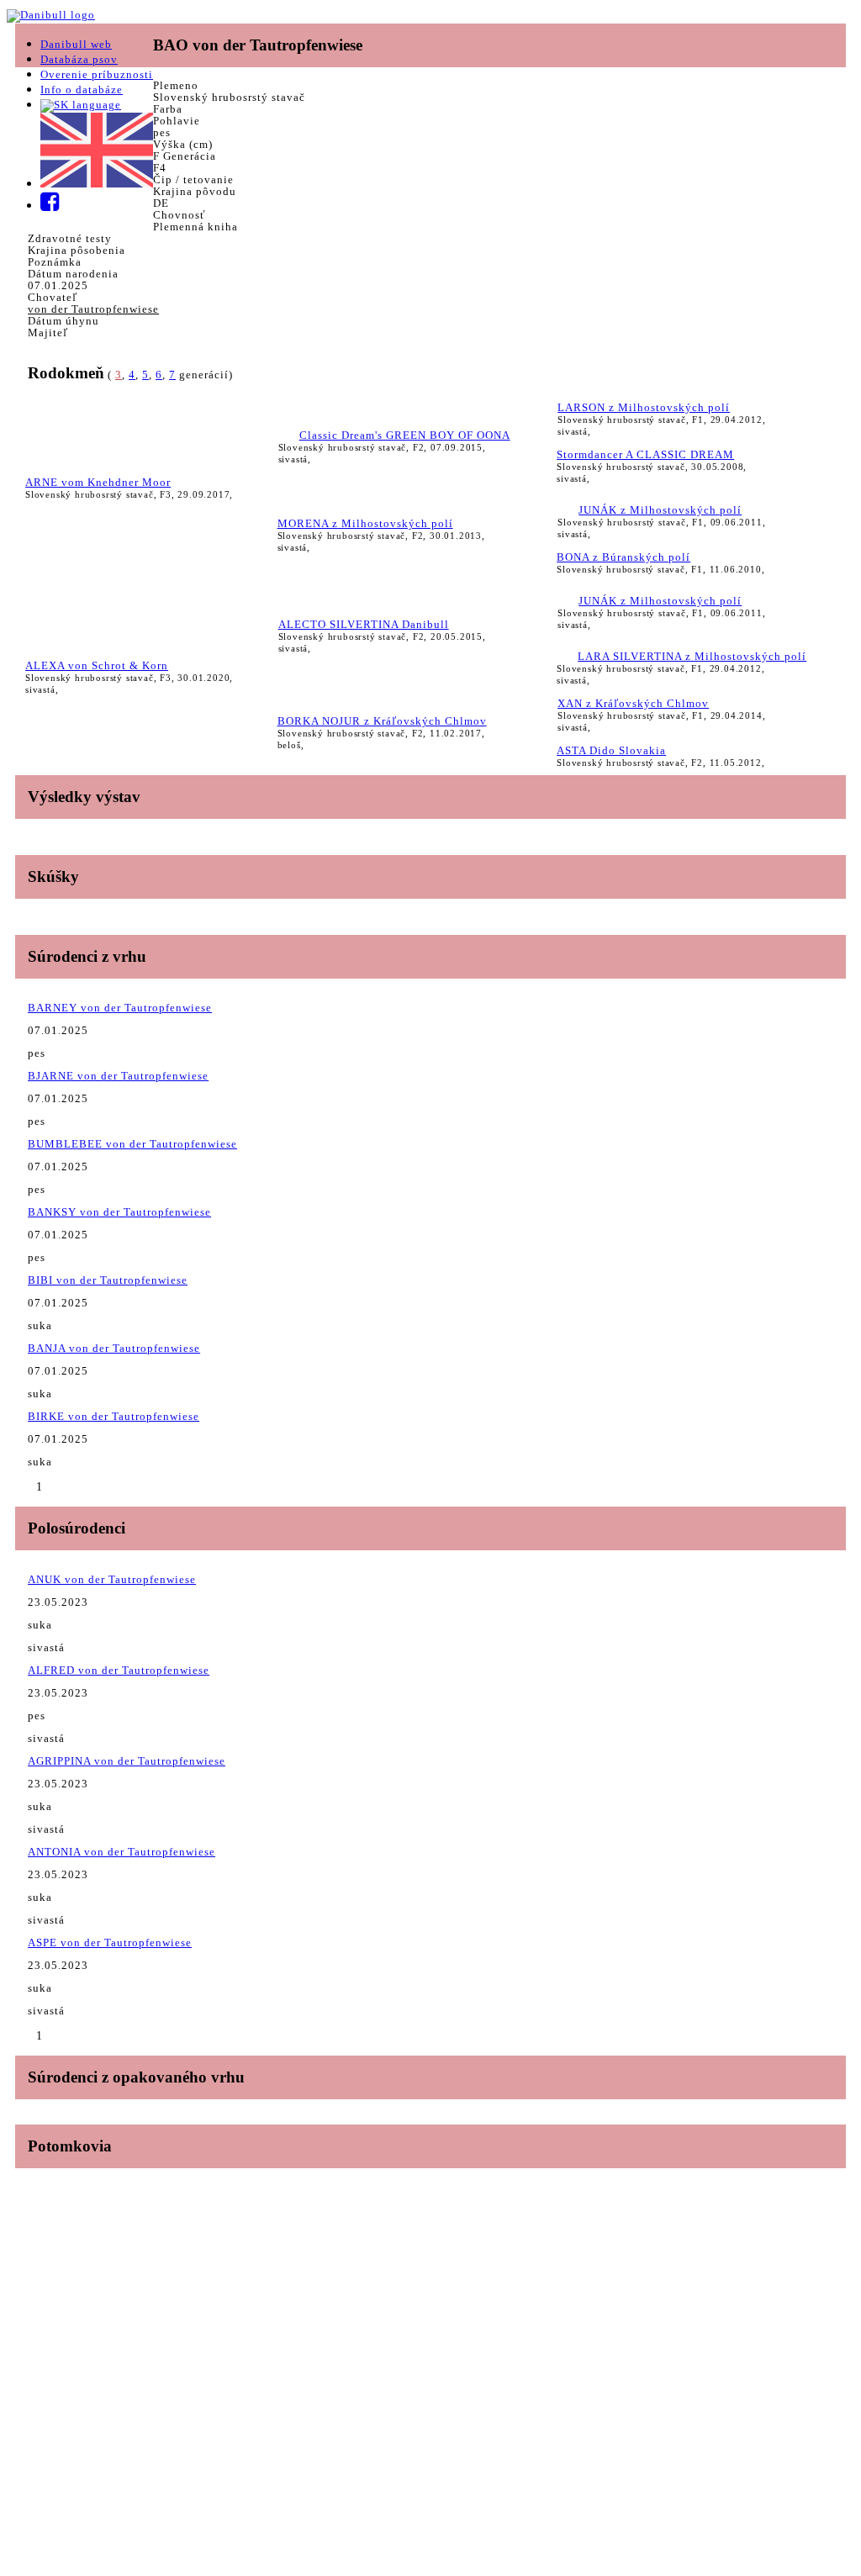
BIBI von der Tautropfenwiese (108, 1280)
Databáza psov (79, 59)
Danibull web (76, 44)
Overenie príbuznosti (97, 74)
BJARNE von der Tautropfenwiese (118, 1076)
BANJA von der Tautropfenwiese (114, 1348)
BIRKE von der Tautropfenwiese (114, 1416)
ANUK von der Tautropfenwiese (112, 1579)
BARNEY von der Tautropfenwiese (120, 1008)
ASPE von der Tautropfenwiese (110, 1943)
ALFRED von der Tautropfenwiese (119, 1670)
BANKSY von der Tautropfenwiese (119, 1212)
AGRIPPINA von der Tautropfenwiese (127, 1761)
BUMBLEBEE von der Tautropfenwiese (132, 1144)
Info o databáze (82, 90)
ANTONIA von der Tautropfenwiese (121, 1852)
